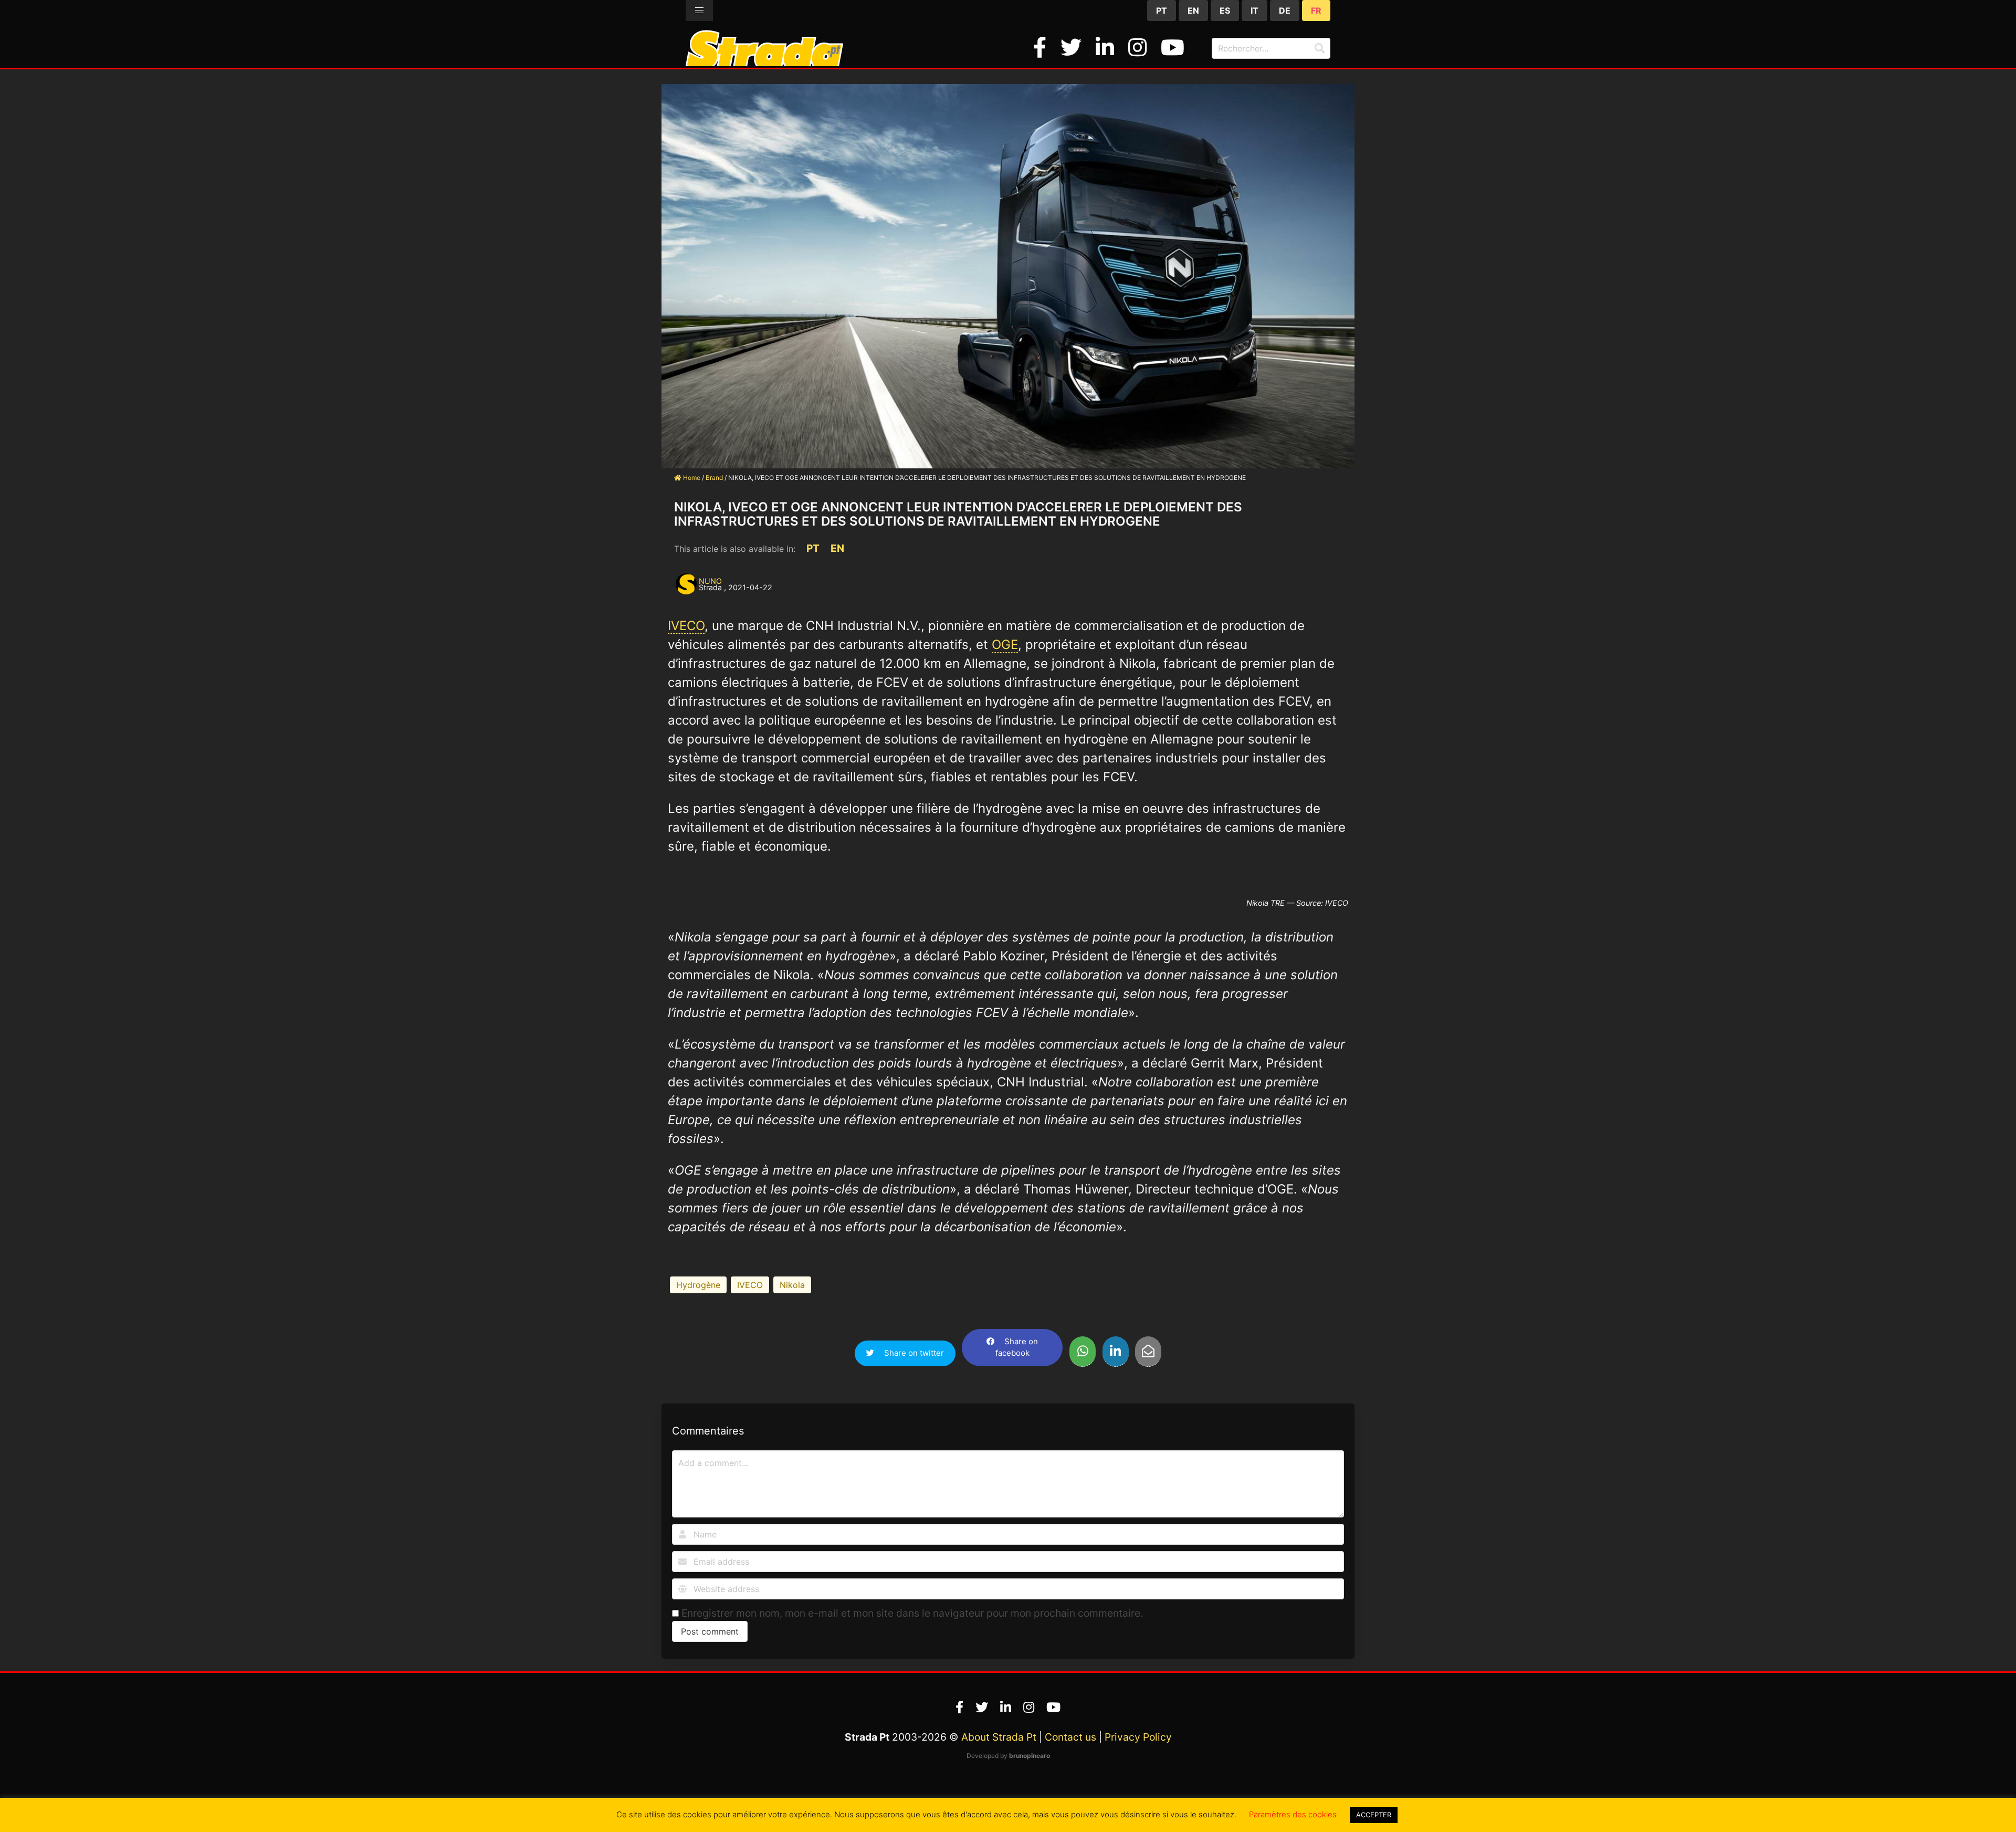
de (1285, 11)
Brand (714, 478)
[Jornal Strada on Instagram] (1140, 48)
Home (691, 478)
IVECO (686, 626)
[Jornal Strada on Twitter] (1074, 48)
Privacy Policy (1138, 1737)
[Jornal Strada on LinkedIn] (1108, 48)
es (1225, 11)
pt (1162, 11)
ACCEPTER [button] (1374, 1815)
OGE (1005, 645)
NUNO (710, 581)
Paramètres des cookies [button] (1293, 1814)
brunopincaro (1030, 1756)
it (1254, 11)
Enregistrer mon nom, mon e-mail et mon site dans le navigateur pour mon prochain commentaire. (912, 1613)
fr (1316, 11)
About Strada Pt (999, 1737)
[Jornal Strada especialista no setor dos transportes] (764, 62)
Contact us (1070, 1737)
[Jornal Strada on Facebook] (1043, 48)
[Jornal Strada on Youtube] (1173, 48)
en (1193, 11)
